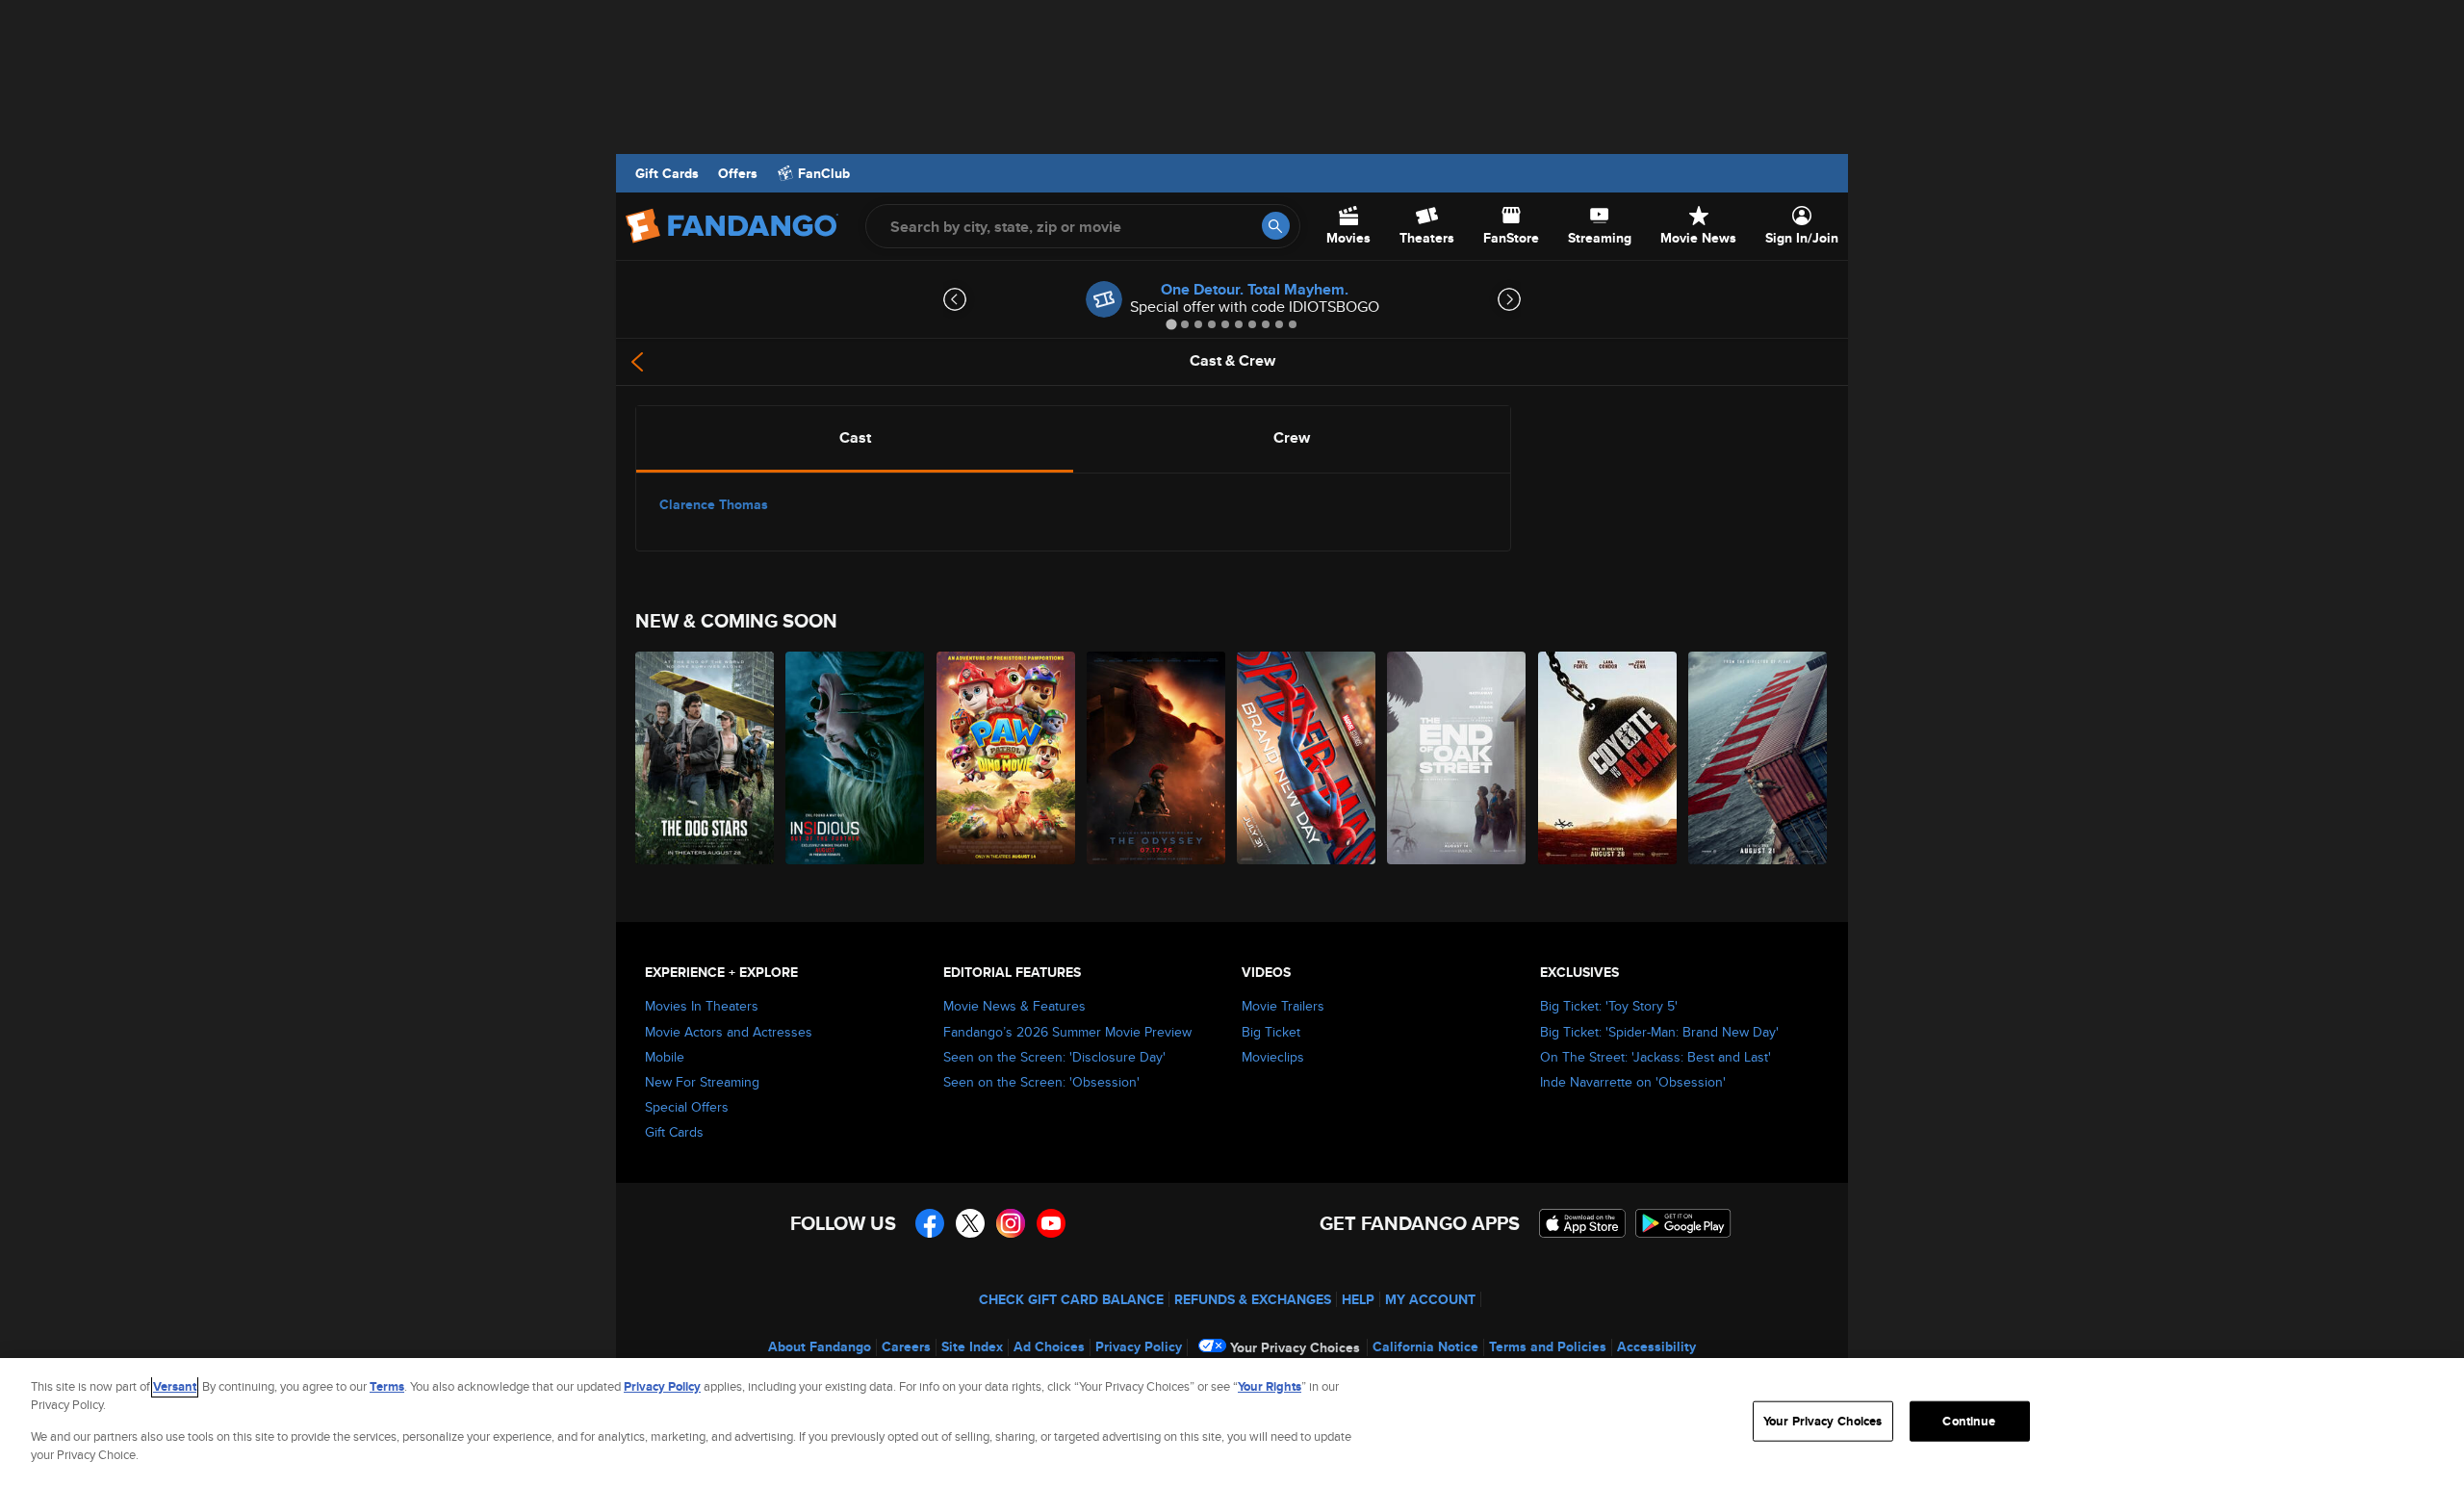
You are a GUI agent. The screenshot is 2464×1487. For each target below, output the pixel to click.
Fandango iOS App (1582, 1223)
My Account (1430, 1299)
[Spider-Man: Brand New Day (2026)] (1307, 758)
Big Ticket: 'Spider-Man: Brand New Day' (1659, 1032)
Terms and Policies (1548, 1346)
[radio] (855, 438)
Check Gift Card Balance (1071, 1299)
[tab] (1171, 324)
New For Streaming (702, 1082)
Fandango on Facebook (930, 1223)
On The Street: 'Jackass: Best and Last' (1655, 1057)
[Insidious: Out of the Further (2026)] (856, 758)
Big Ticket (1271, 1032)
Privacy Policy (1139, 1346)
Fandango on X (970, 1223)
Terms (387, 1386)
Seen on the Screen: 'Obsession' (1041, 1082)
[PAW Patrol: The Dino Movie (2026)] (1007, 758)
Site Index (972, 1346)
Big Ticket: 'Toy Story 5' (1609, 1006)
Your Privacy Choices (1295, 1347)
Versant (175, 1386)
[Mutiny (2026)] (1758, 758)
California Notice (1425, 1346)
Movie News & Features (1014, 1006)
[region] (1232, 1423)
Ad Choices (1049, 1346)
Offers (738, 173)
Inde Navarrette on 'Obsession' (1633, 1082)
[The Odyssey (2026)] (1157, 758)
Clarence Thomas (714, 504)
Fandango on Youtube (1051, 1223)
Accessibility (1656, 1346)
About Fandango (820, 1346)
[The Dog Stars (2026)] (706, 758)
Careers (906, 1346)
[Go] (1276, 226)
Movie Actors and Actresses (729, 1032)
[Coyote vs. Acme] (1608, 758)
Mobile (665, 1057)
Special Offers (687, 1107)
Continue (1969, 1421)
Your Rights (1270, 1386)
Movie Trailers (1283, 1006)
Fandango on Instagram (1011, 1223)
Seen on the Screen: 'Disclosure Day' (1054, 1057)
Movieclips (1273, 1057)
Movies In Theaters (702, 1006)
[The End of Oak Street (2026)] (1457, 758)
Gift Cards (667, 173)
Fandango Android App (1683, 1223)
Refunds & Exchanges (1253, 1299)
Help (1358, 1299)
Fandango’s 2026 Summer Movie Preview (1067, 1032)
